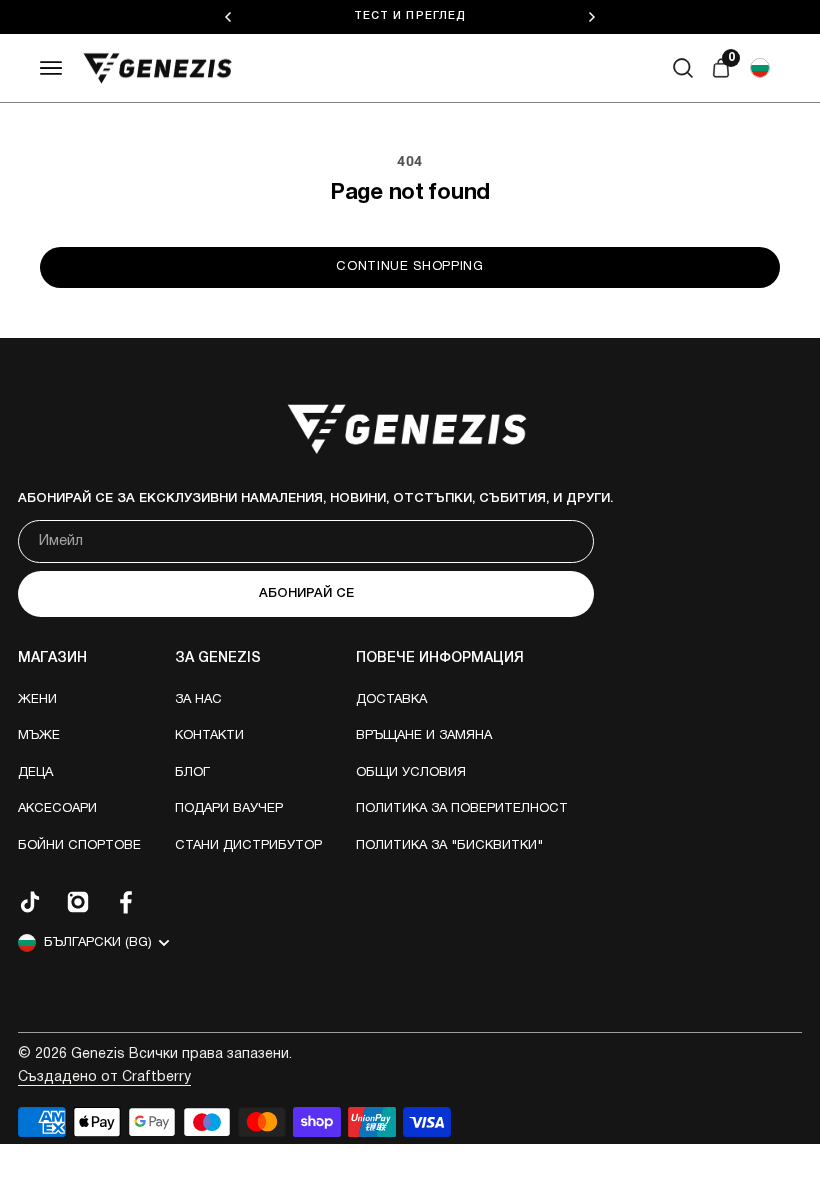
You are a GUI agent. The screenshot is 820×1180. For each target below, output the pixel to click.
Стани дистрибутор (248, 846)
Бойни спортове (79, 846)
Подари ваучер (229, 809)
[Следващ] (592, 17)
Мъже (39, 736)
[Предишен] (228, 17)
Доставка (391, 700)
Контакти (209, 736)
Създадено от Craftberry (104, 1077)
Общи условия (411, 773)
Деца (35, 773)
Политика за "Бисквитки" (449, 846)
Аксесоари (57, 809)
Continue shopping (409, 267)
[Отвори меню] (52, 68)
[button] (760, 68)
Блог (192, 773)
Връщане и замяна (424, 736)
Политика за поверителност (462, 809)
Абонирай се (306, 593)
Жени (37, 700)
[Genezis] (158, 68)
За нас (198, 700)
